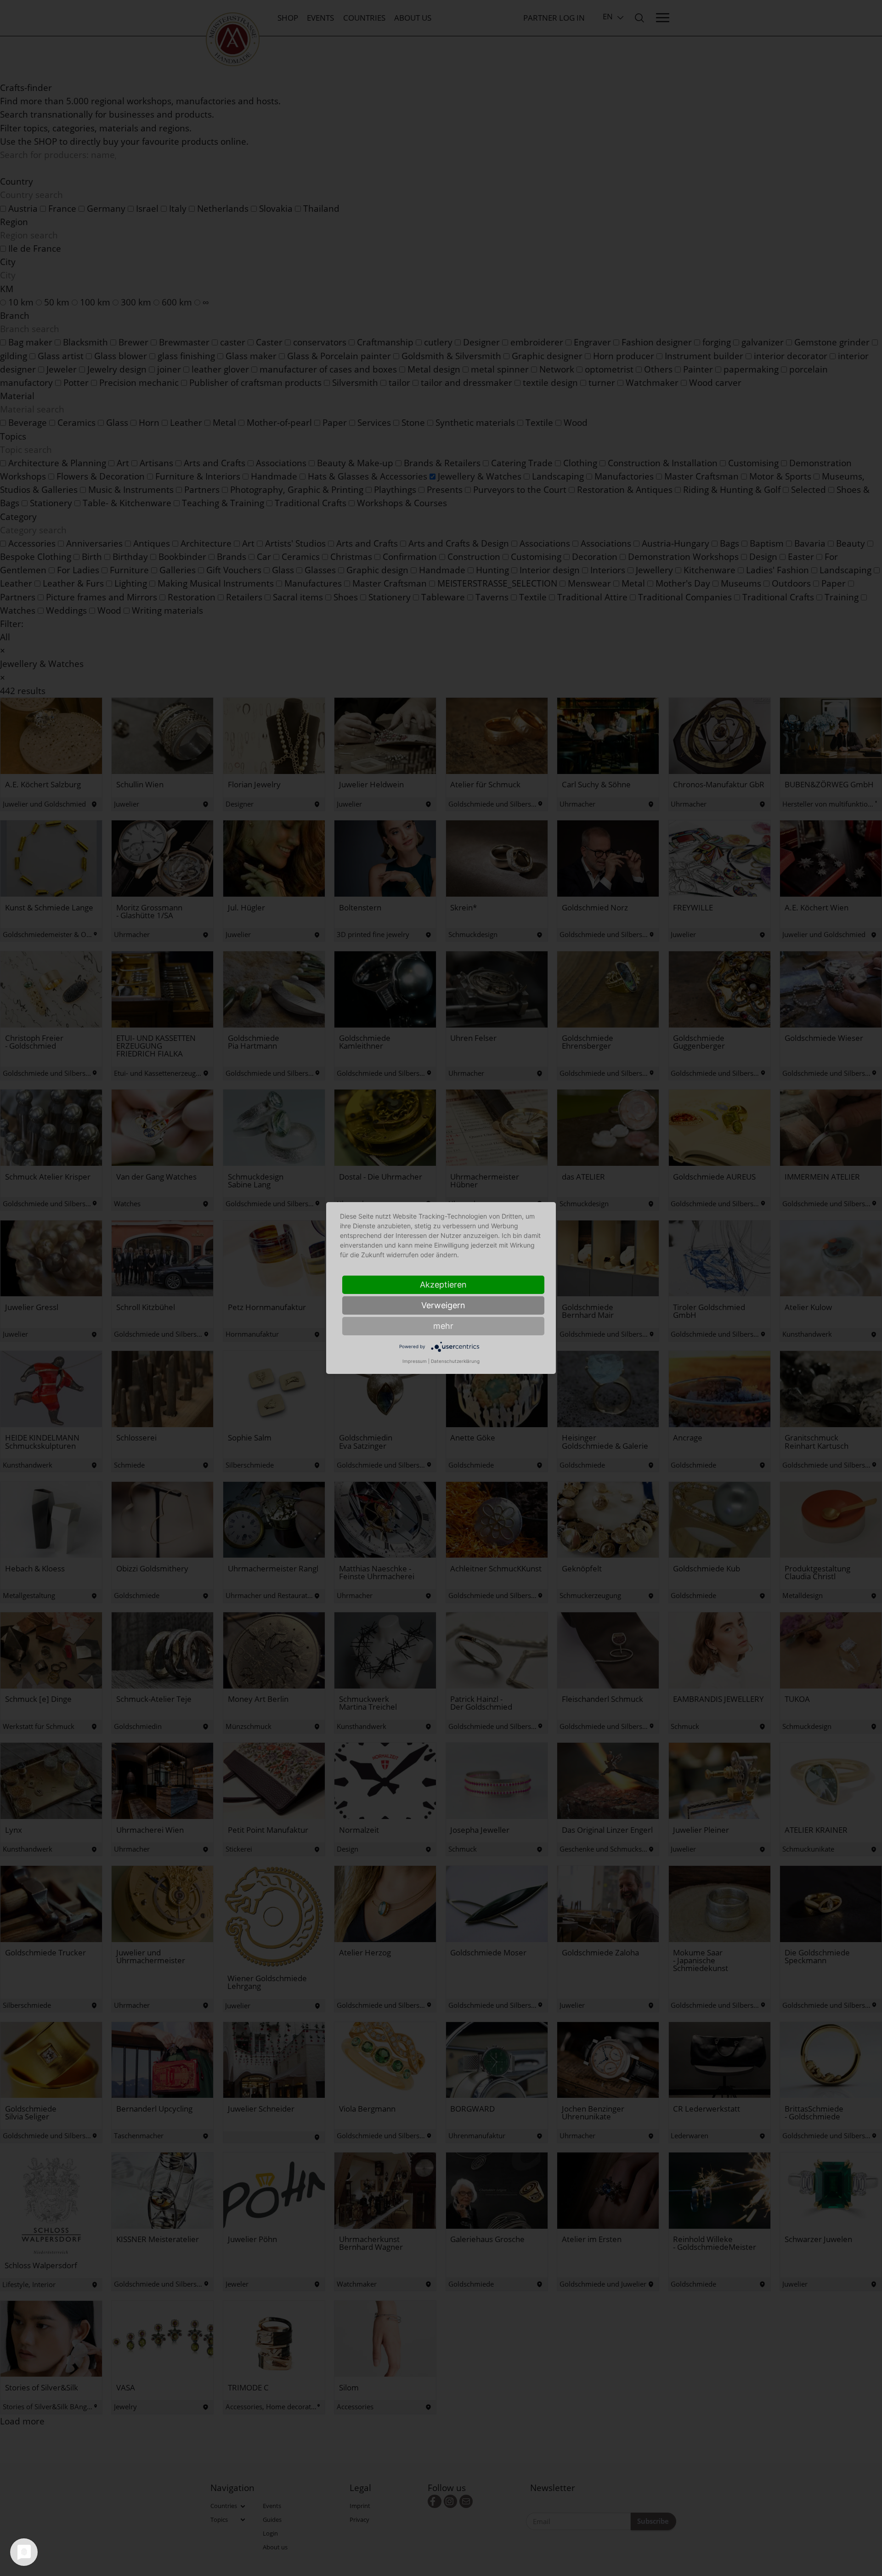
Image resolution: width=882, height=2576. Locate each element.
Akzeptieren (443, 1285)
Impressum (415, 1361)
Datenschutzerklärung (455, 1361)
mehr (443, 1326)
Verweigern (443, 1305)
